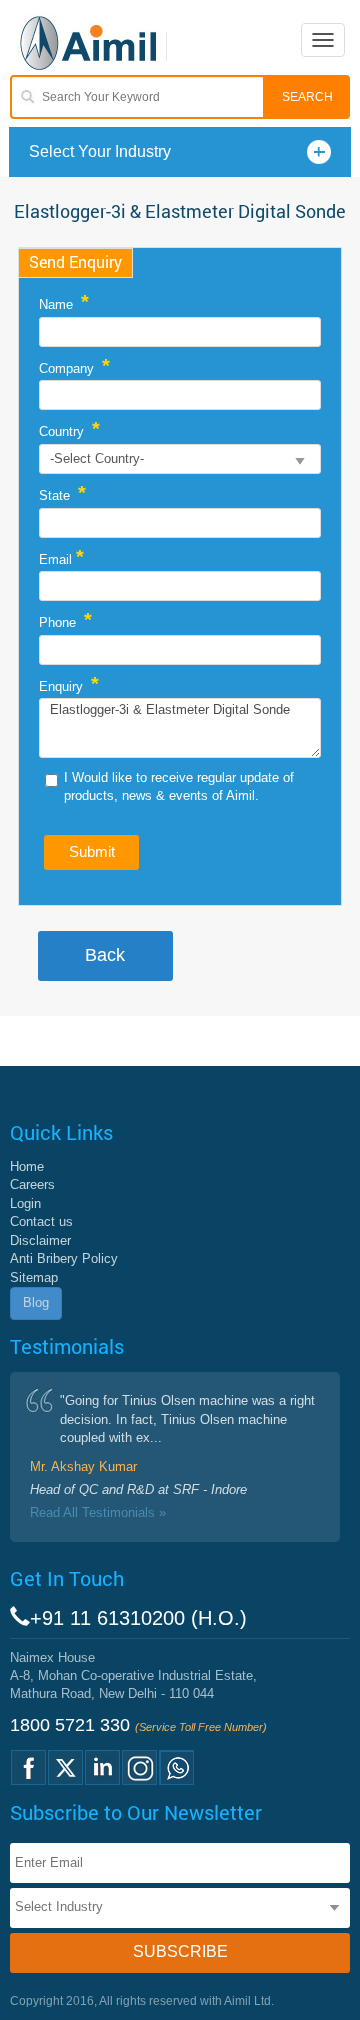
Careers (32, 1184)
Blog (36, 1302)
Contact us (41, 1221)
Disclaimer (40, 1240)
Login (25, 1203)
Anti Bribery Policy (64, 1258)
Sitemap (34, 1277)
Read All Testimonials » (98, 1512)
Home (27, 1166)
